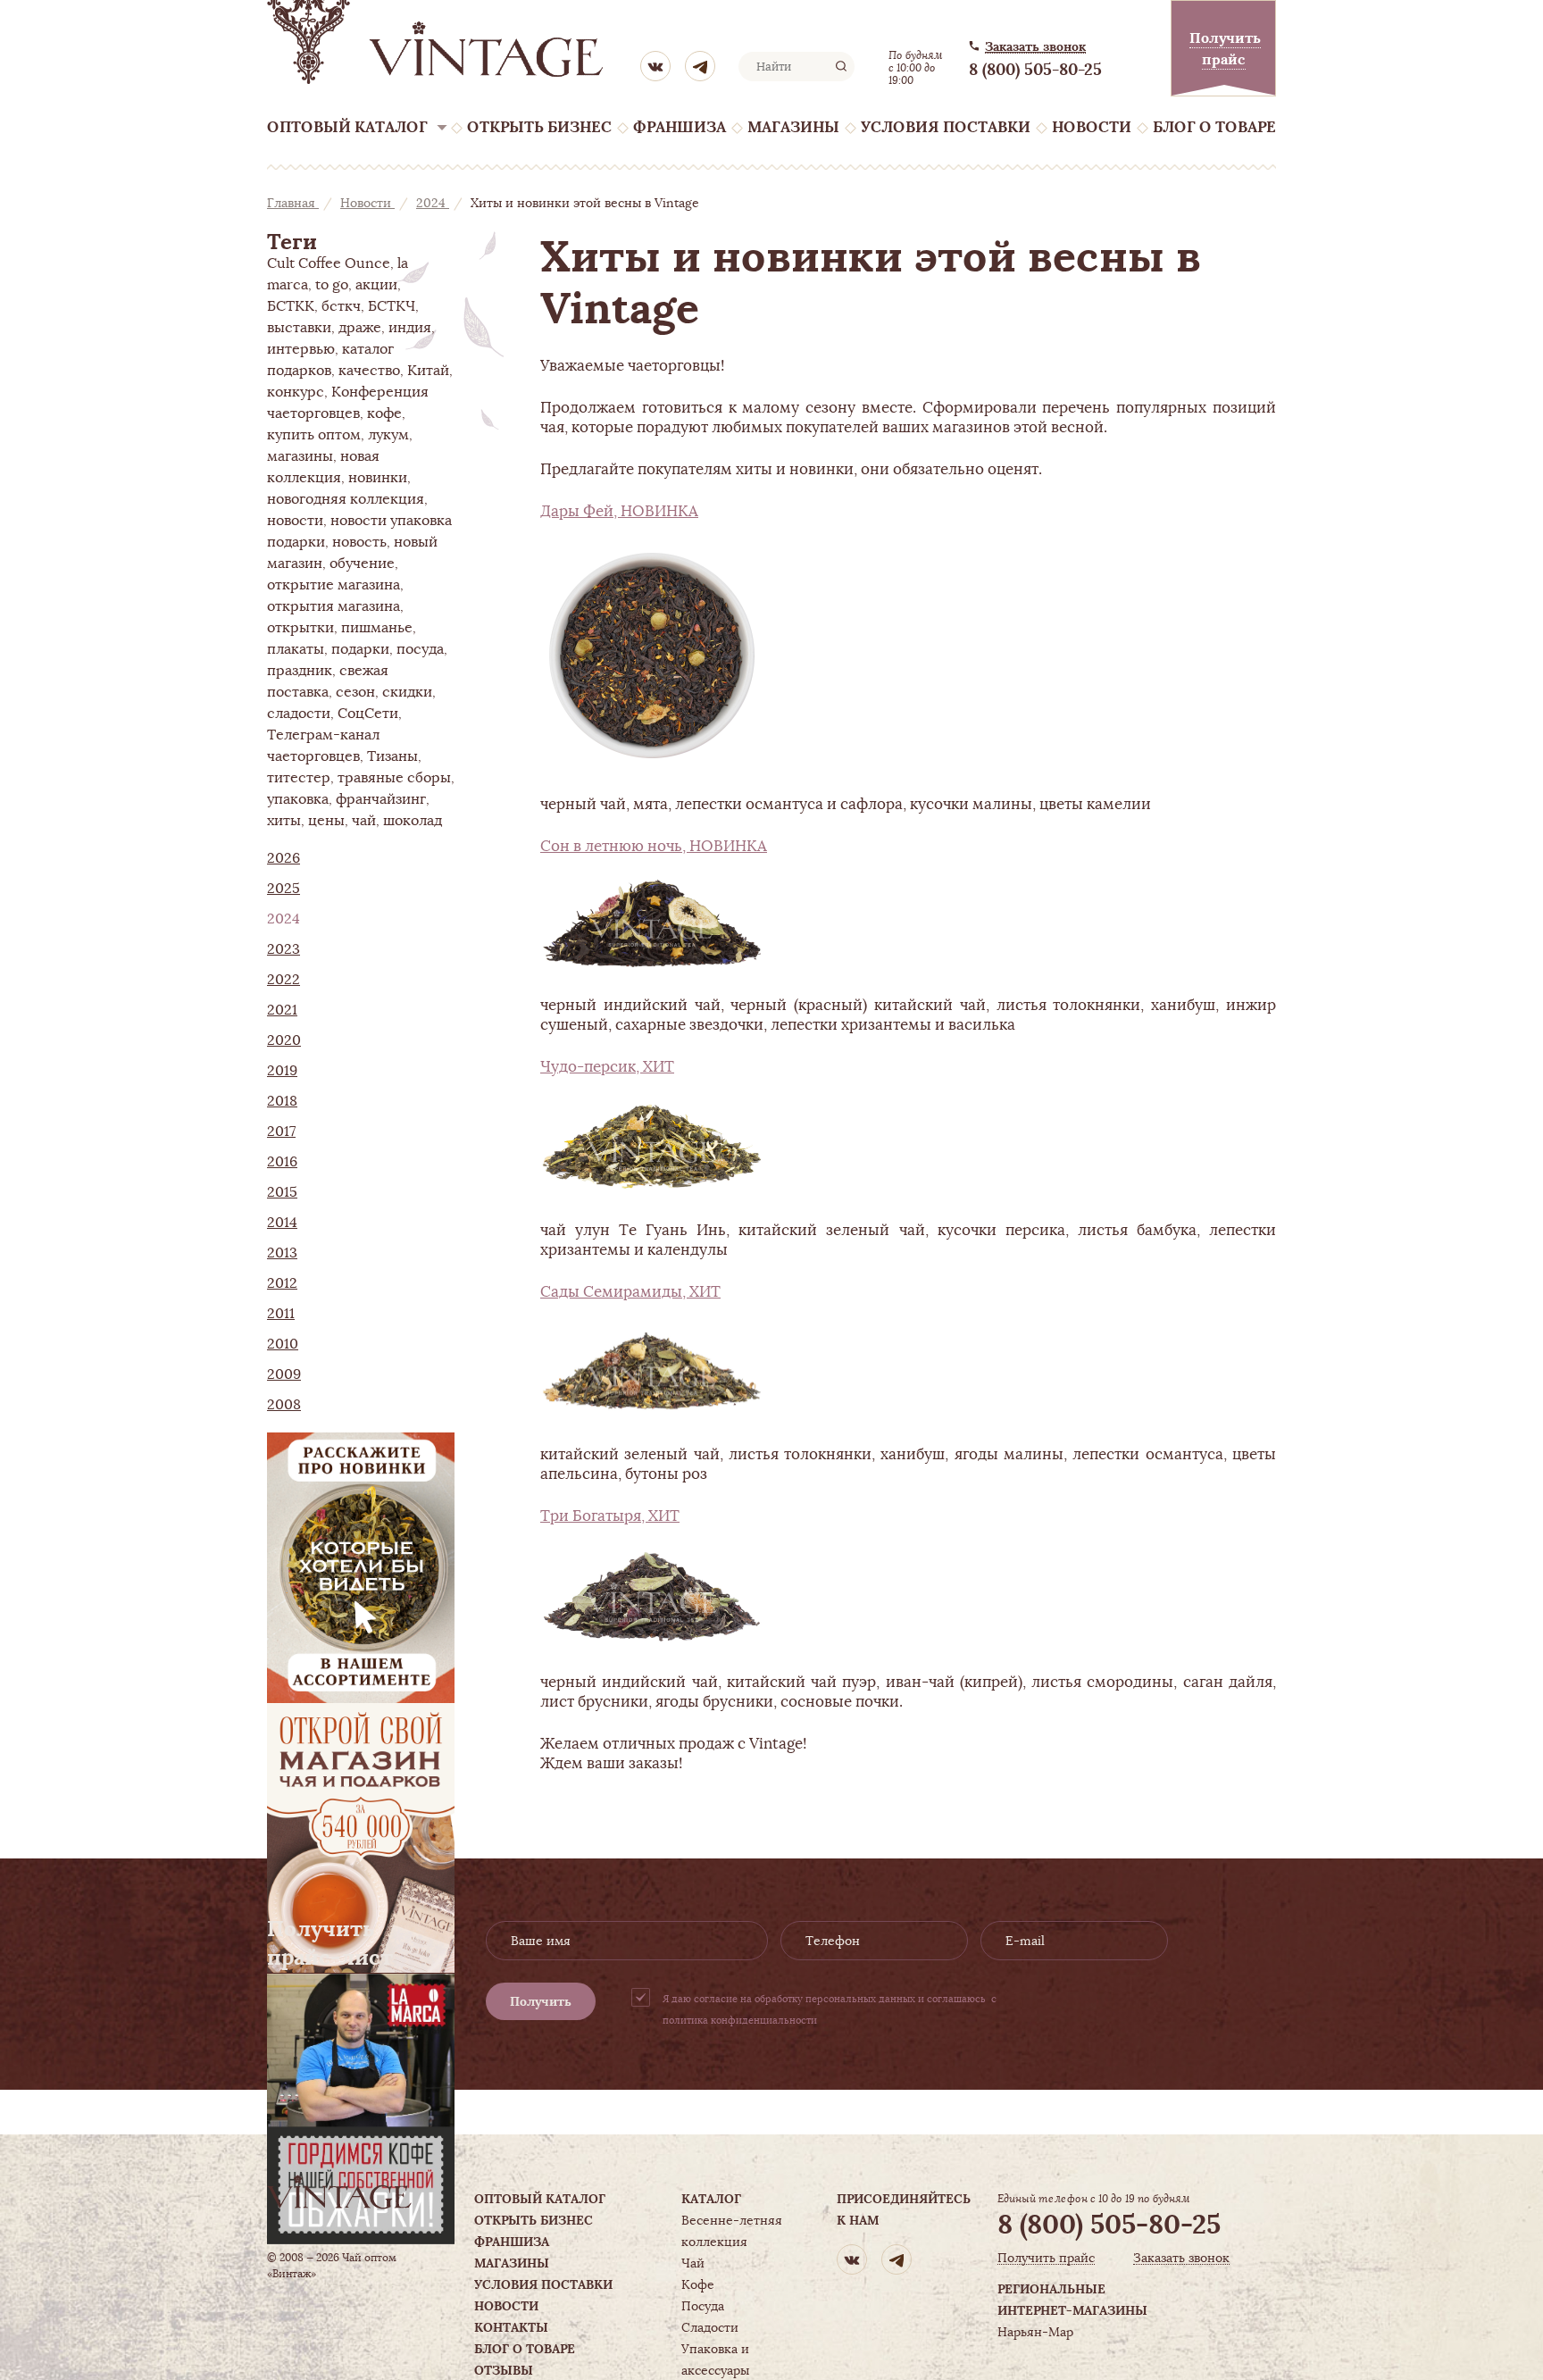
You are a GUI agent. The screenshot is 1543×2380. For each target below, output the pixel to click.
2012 (282, 1283)
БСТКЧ (392, 306)
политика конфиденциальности (740, 2020)
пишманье (377, 628)
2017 (281, 1132)
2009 (284, 1374)
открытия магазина (334, 606)
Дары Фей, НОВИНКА (619, 511)
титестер (299, 778)
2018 (282, 1101)
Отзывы (504, 2370)
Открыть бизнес (539, 127)
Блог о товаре (1214, 127)
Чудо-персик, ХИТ (607, 1066)
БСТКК (291, 306)
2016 (282, 1162)
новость (359, 542)
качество (369, 371)
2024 (433, 203)
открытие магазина (334, 585)
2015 (282, 1192)
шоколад (413, 821)
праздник (300, 671)
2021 (282, 1010)
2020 (284, 1040)
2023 (284, 949)
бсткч (341, 306)
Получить (541, 2001)
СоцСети (368, 714)
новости (295, 521)
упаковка (298, 799)
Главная (293, 203)
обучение (362, 564)
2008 (284, 1405)
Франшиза (680, 127)
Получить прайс (1046, 2258)
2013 (282, 1253)
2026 (284, 858)
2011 (281, 1314)
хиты (284, 821)
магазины (300, 456)
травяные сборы (394, 778)
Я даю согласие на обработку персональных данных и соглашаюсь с (830, 2009)
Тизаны (392, 756)
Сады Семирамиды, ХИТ (630, 1291)
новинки (378, 478)
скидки (407, 692)
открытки (300, 628)
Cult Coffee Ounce (329, 263)
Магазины (793, 127)
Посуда (703, 2306)
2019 (282, 1071)
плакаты (296, 649)
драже (360, 328)
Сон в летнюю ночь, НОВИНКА (654, 846)
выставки (299, 328)
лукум (388, 435)
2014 (282, 1223)
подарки (360, 649)
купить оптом (314, 435)
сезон (355, 692)
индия (410, 328)
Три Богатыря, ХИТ (610, 1516)
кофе (384, 413)
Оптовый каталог (347, 127)
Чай (693, 2263)
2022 (284, 980)
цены (326, 821)
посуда (420, 649)
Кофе (698, 2284)
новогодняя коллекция (346, 499)
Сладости (710, 2327)
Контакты (511, 2327)
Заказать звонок (1035, 47)
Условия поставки (946, 127)
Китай (428, 371)
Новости (1092, 127)
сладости (299, 714)
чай (364, 821)
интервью (301, 349)
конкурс (296, 392)
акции (376, 285)
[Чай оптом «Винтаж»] (437, 42)
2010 (283, 1344)
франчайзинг (381, 799)
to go (332, 285)
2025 (284, 889)
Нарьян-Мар (1035, 2332)
